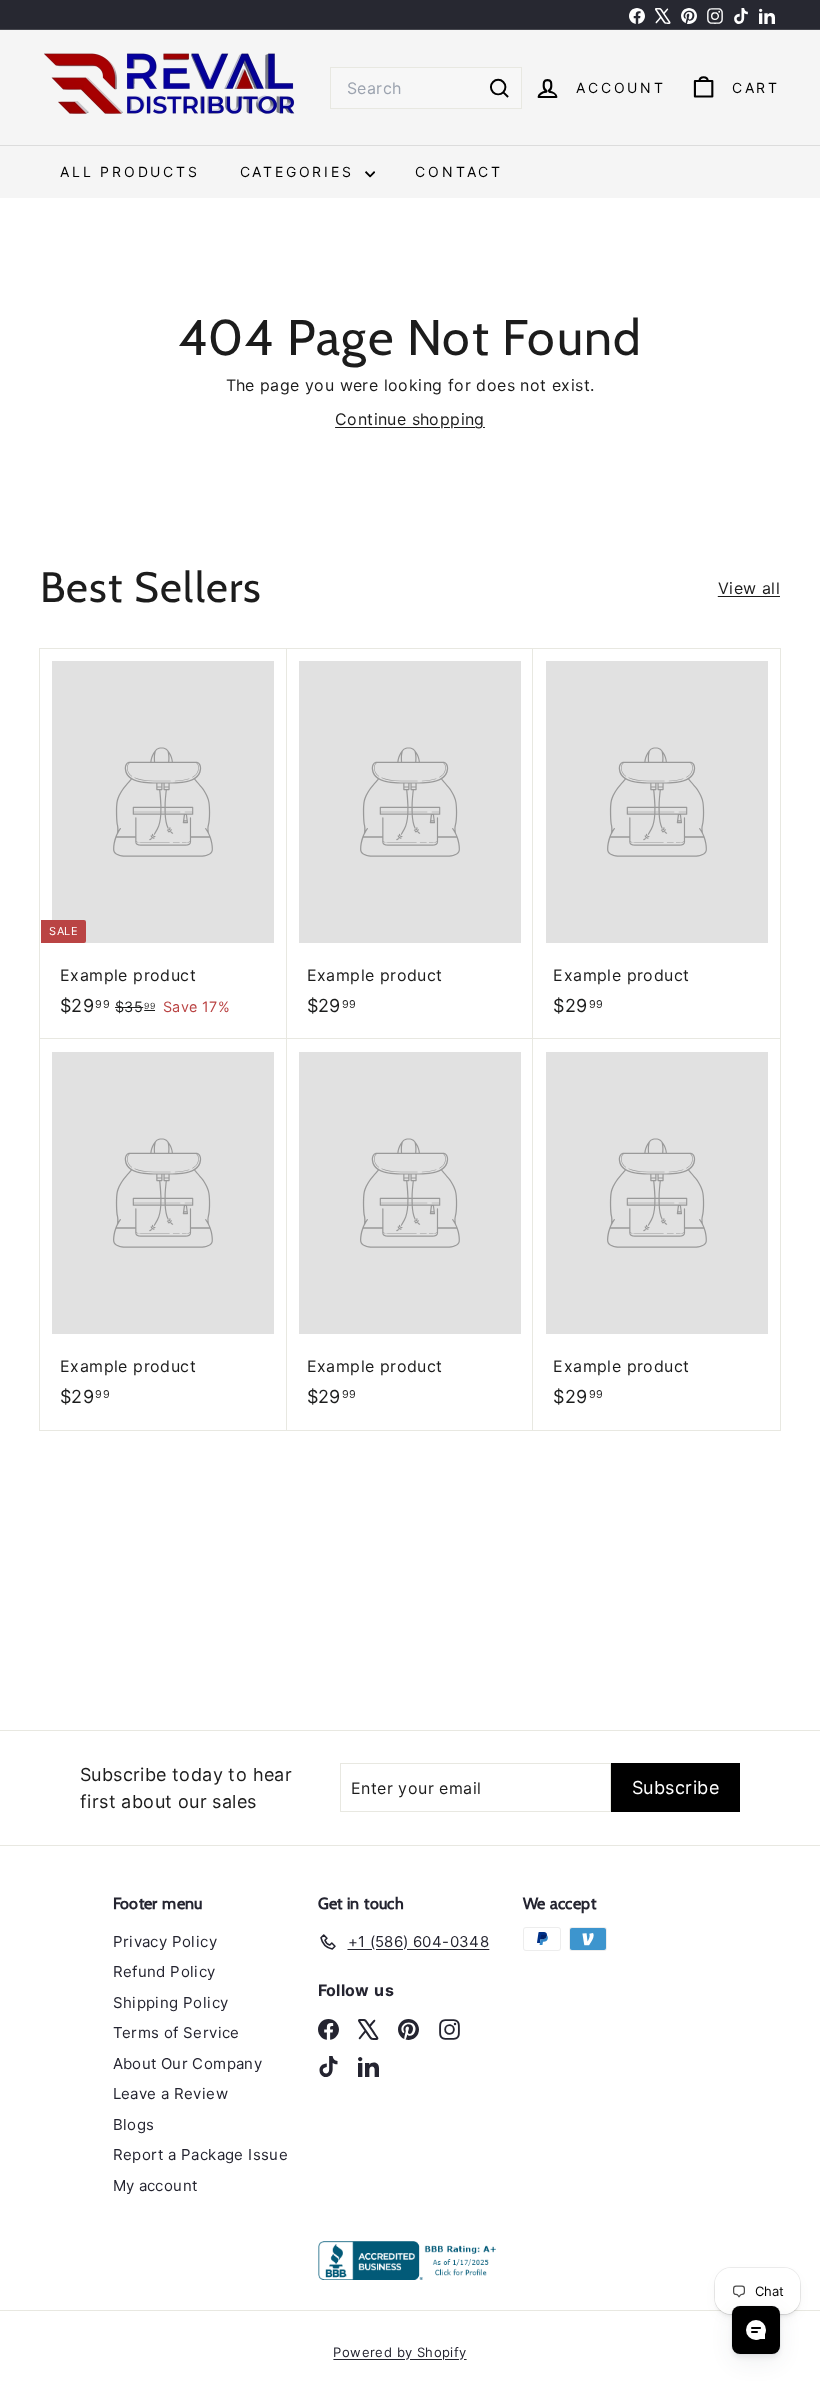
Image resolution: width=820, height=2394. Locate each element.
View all (749, 588)
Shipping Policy (171, 2002)
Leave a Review (171, 2093)
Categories (300, 171)
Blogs (134, 2124)
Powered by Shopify (399, 2352)
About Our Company (188, 2063)
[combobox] (426, 88)
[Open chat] (756, 2330)
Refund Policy (164, 1971)
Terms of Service (176, 2032)
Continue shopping (410, 419)
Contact (459, 171)
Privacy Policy (165, 1941)
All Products (130, 171)
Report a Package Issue (201, 2154)
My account (155, 2185)
